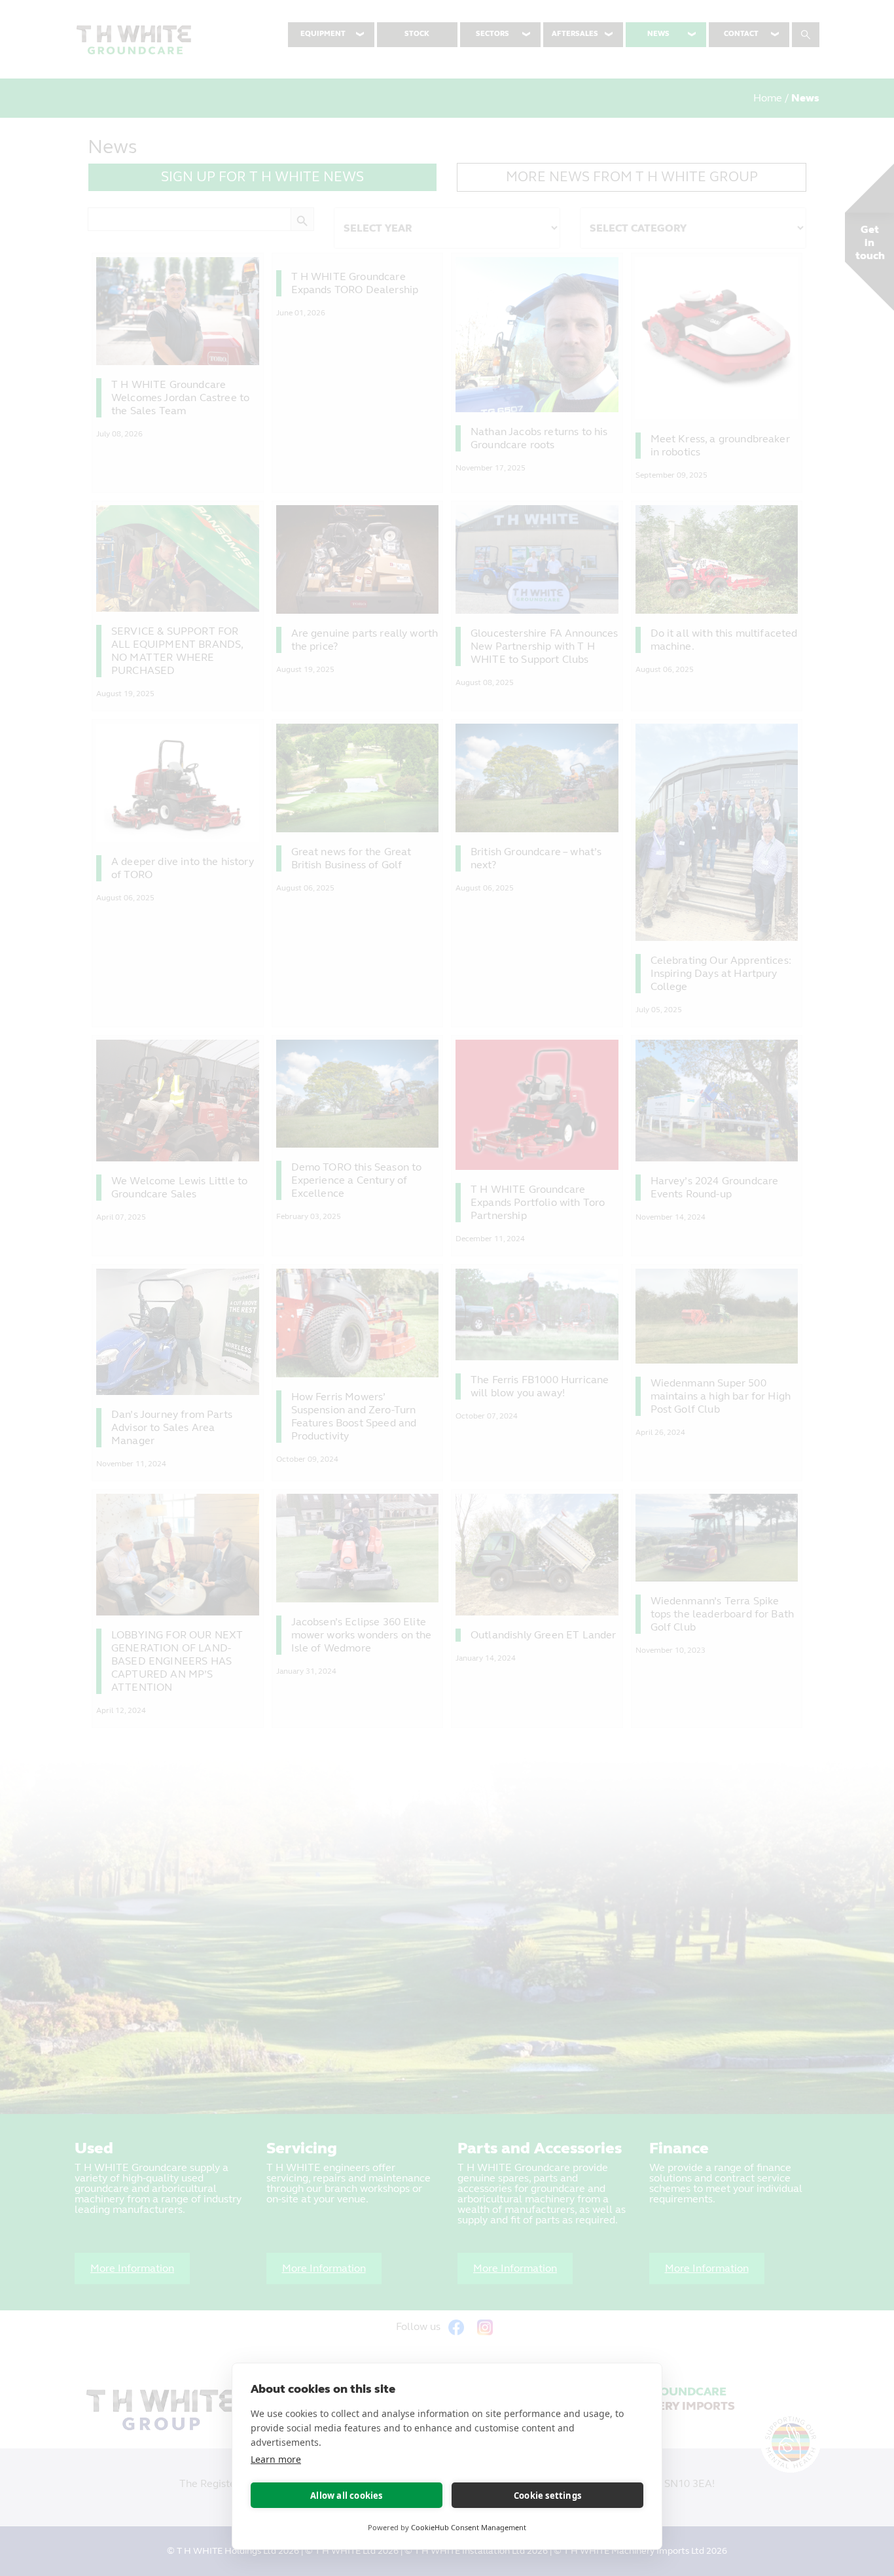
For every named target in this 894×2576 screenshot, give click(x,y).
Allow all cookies (346, 2496)
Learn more (276, 2459)
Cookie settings (547, 2496)
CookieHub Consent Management (469, 2527)
